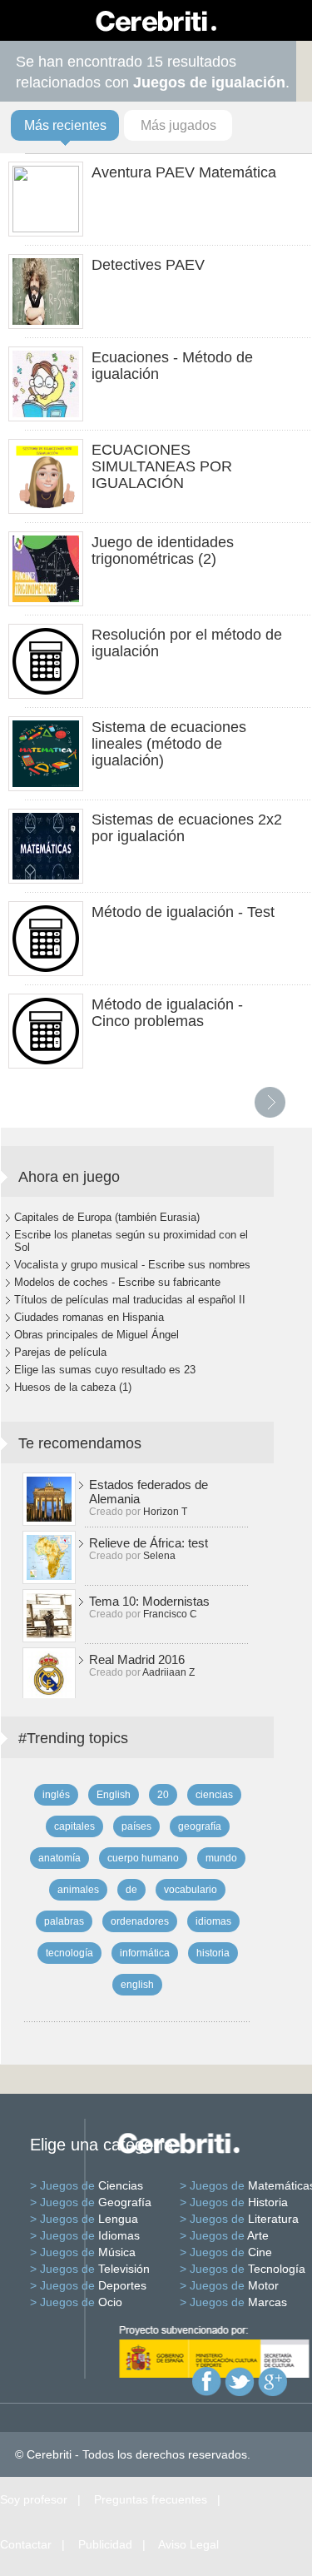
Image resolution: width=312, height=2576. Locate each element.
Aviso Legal (188, 2544)
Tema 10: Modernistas (149, 1601)
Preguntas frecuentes (151, 2499)
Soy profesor (34, 2499)
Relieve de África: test (149, 1543)
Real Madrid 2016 (137, 1659)
